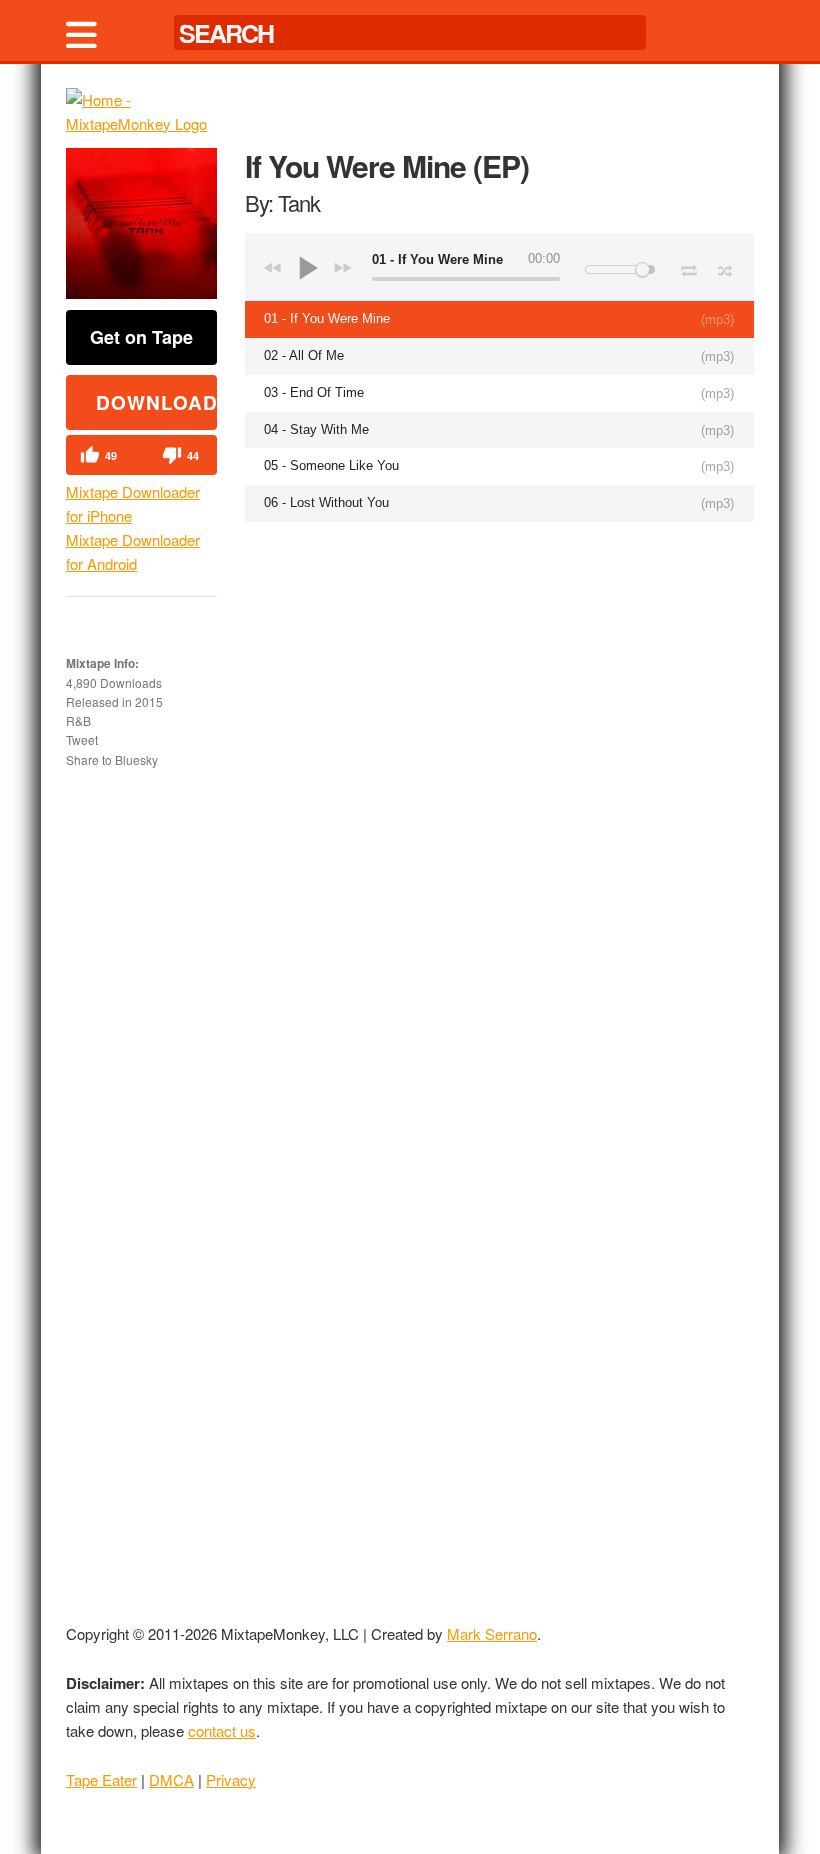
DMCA (171, 1779)
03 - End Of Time (314, 392)
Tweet (82, 739)
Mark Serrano (492, 1633)
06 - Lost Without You (326, 502)
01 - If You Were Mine (327, 318)
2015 (149, 701)
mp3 (717, 319)
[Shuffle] (725, 268)
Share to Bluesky (112, 759)
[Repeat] (688, 267)
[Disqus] (499, 785)
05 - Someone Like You (331, 465)
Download (156, 402)
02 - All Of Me (304, 355)
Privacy (231, 1779)
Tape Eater (101, 1779)
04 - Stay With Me (316, 429)
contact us (222, 1730)
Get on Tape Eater (141, 344)
